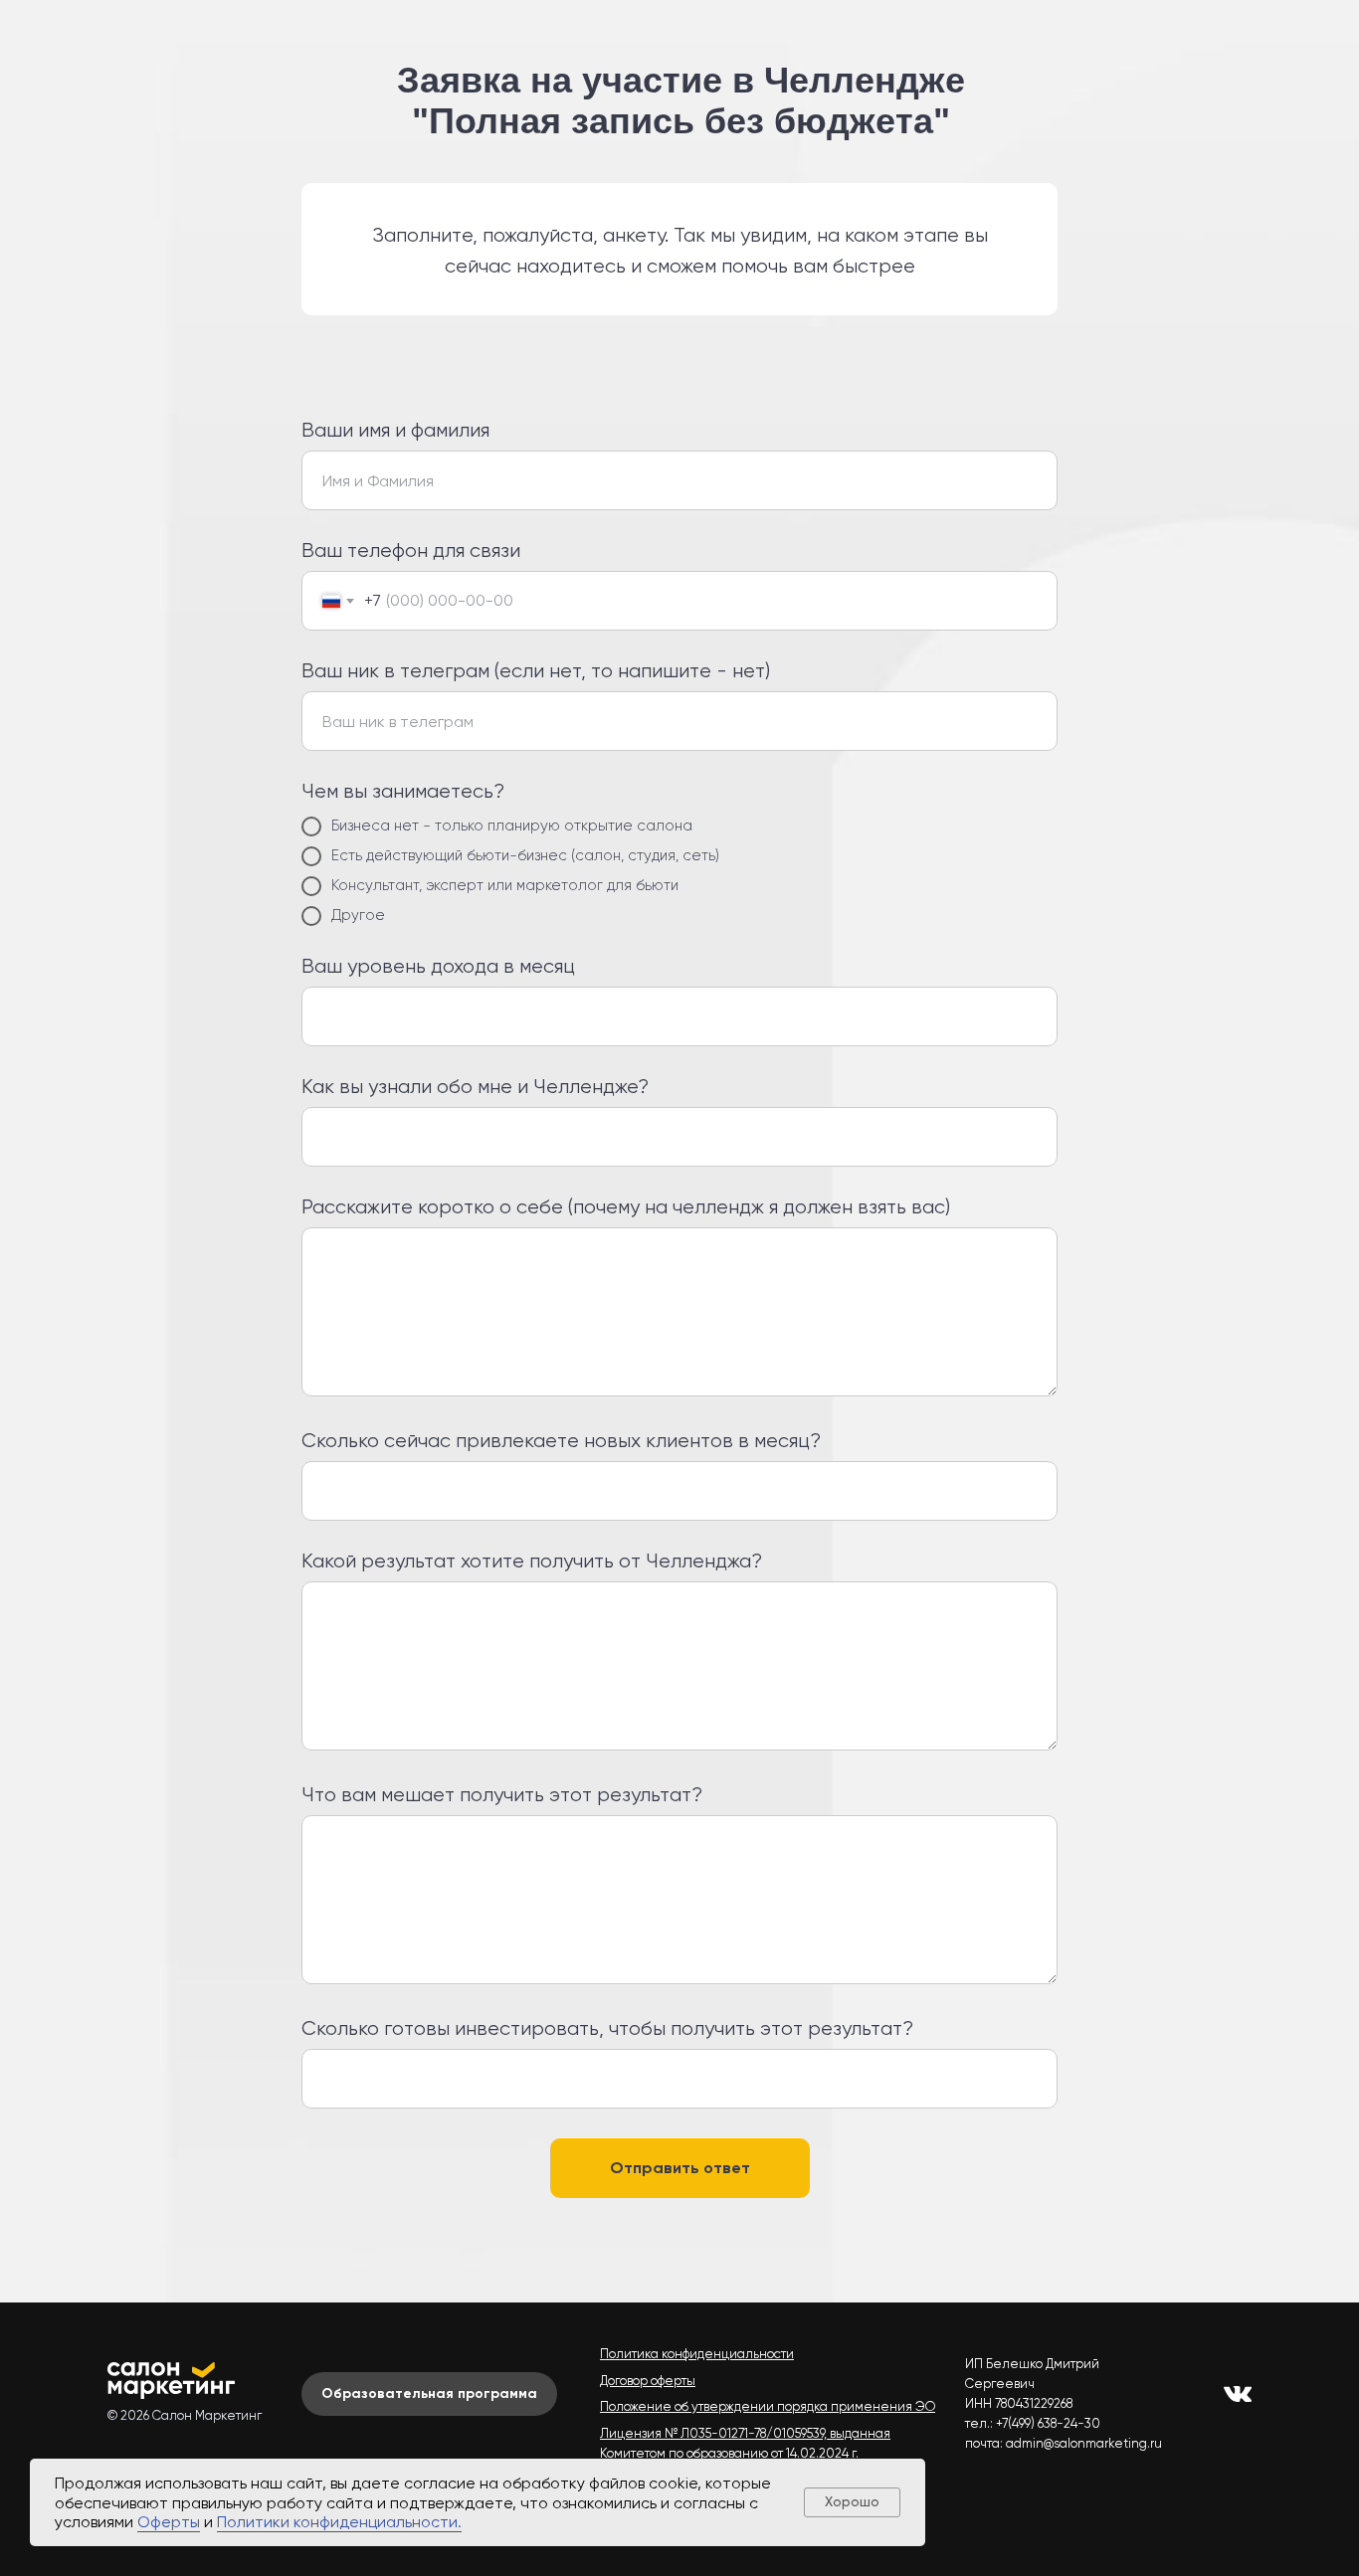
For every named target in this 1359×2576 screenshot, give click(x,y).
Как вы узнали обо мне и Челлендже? (475, 1087)
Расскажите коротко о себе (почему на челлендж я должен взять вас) (626, 1207)
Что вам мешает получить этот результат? (502, 1795)
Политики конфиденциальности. (339, 2522)
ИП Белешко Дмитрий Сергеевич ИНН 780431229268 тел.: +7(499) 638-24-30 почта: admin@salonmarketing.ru (1064, 2403)
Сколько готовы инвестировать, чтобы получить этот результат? (607, 2028)
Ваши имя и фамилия (395, 430)
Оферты (169, 2522)
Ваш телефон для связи (411, 551)
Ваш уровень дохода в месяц (438, 966)
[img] (1238, 2394)
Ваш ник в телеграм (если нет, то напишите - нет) (536, 671)
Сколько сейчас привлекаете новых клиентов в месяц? (561, 1441)
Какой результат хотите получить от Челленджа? (532, 1561)
